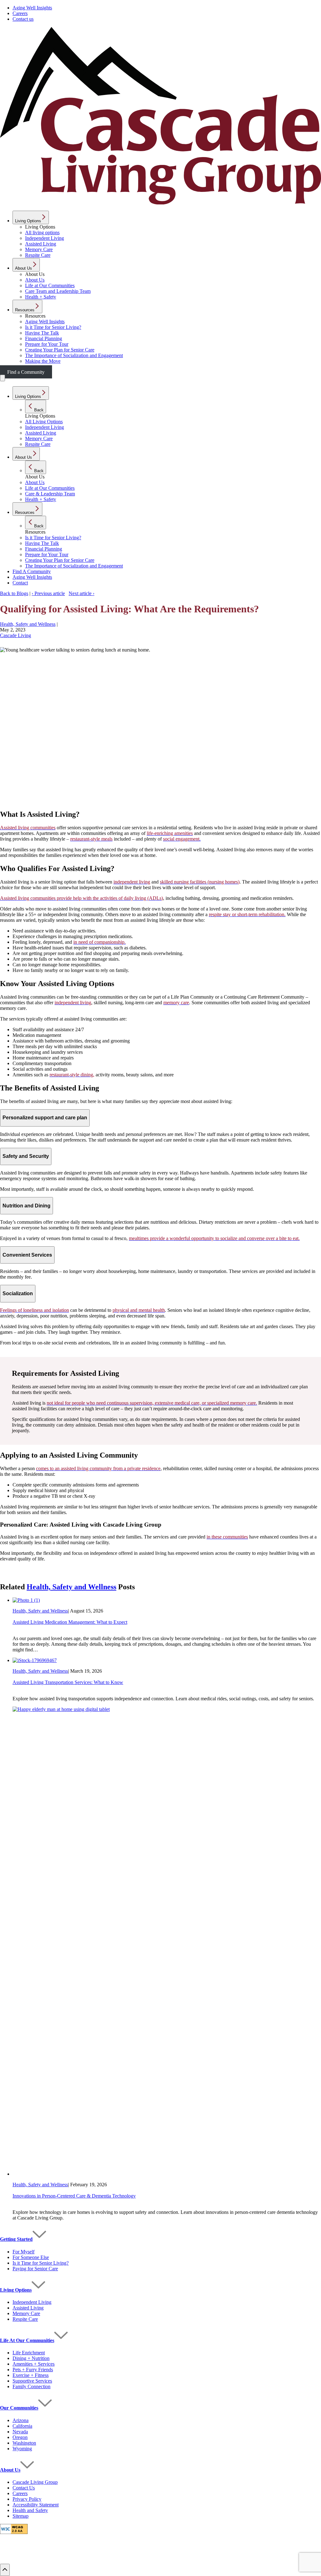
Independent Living (32, 2302)
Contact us (23, 19)
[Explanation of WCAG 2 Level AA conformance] (14, 2532)
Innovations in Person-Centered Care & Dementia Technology (74, 2196)
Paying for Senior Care (35, 2269)
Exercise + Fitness (31, 2375)
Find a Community (26, 372)
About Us (10, 2470)
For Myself (24, 2252)
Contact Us (24, 2488)
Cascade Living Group (35, 2482)
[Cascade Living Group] (160, 203)
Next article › (82, 593)
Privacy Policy (27, 2499)
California (22, 2426)
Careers (20, 13)
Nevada (20, 2432)
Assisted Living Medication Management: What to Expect (70, 1622)
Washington (24, 2443)
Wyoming (22, 2449)
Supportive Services (32, 2381)
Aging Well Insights (32, 8)
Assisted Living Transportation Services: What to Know (68, 1682)
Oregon (20, 2437)
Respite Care (25, 2319)
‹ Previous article (48, 593)
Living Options (16, 2290)
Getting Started (16, 2239)
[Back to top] (5, 2570)
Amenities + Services (34, 2364)
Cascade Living (16, 635)
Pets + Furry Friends (33, 2370)
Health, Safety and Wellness (28, 624)
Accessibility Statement (36, 2505)
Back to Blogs (14, 593)
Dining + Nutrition (31, 2358)
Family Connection (32, 2386)
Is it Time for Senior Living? (41, 2263)
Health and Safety (30, 2510)
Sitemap (21, 2516)
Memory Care (26, 2313)
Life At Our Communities (27, 2340)
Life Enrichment (29, 2353)
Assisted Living (28, 2308)
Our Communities (19, 2408)
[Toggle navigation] (3, 378)
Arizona (21, 2420)
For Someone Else (31, 2257)
